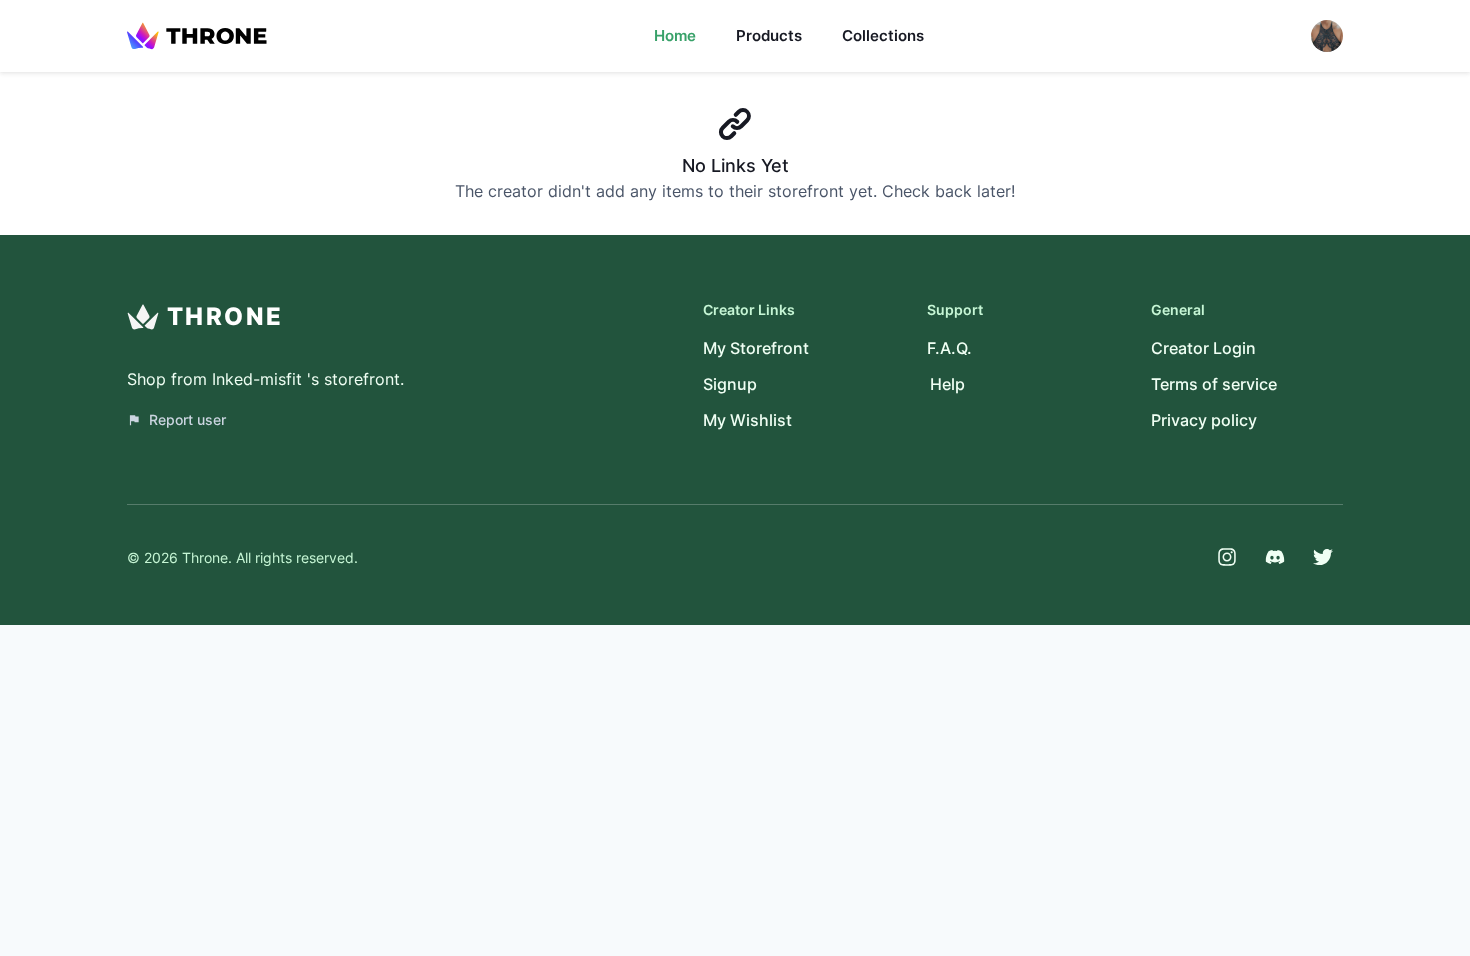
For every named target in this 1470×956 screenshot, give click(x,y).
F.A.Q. (949, 348)
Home (675, 35)
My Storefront (756, 348)
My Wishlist (747, 420)
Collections (883, 35)
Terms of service (1214, 384)
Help (947, 384)
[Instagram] (1227, 557)
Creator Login (1203, 348)
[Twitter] (1323, 557)
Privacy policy (1204, 420)
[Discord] (1275, 557)
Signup (730, 384)
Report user (187, 419)
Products (769, 35)
